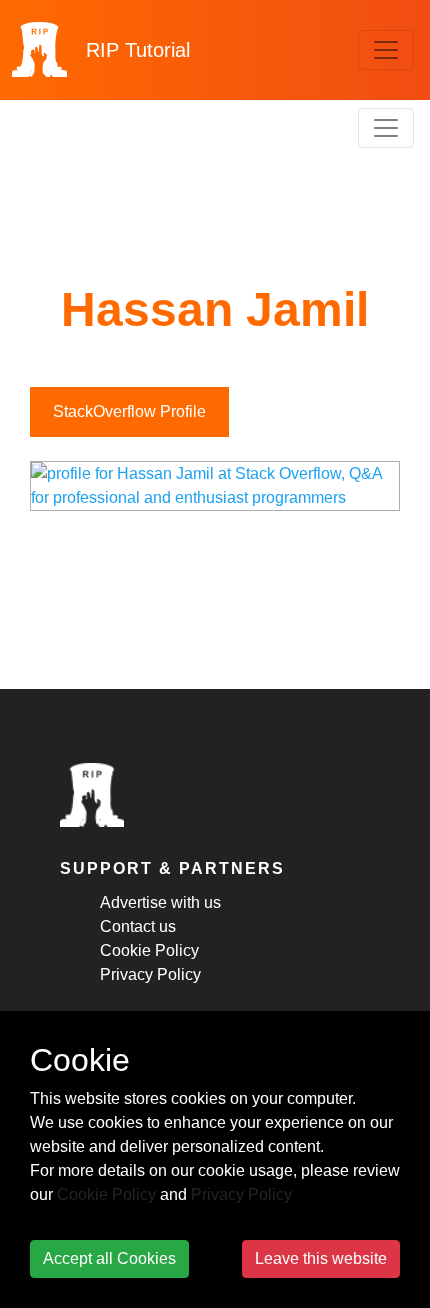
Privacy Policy (150, 974)
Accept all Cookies (109, 1258)
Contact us (138, 926)
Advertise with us (160, 902)
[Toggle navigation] (386, 50)
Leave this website (321, 1258)
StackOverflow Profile (129, 411)
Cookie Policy (149, 950)
